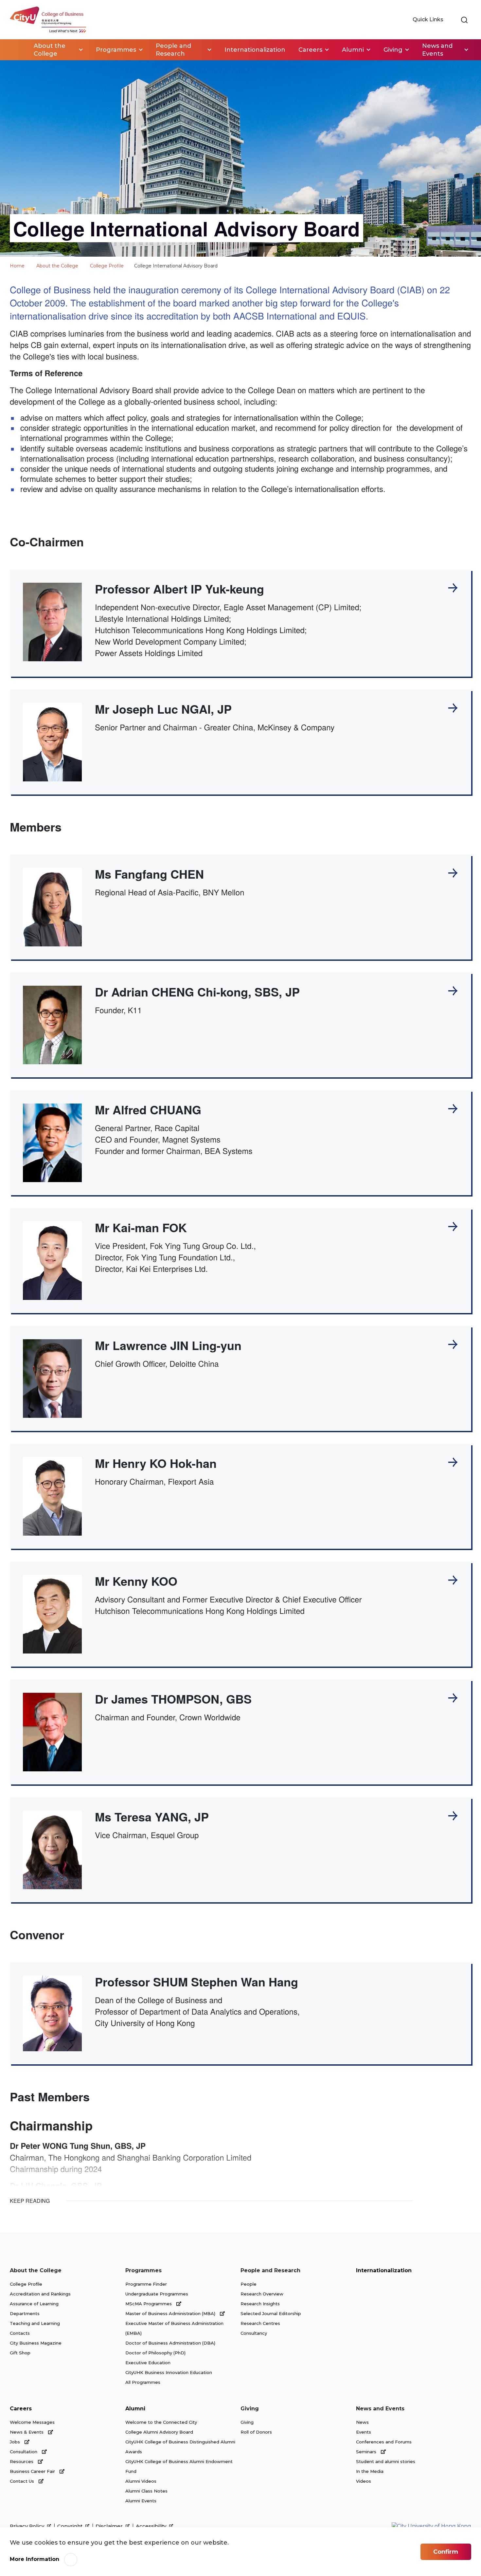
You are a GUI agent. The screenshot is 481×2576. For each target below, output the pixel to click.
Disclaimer (110, 2526)
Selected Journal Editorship (271, 2313)
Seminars (367, 2452)
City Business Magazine (36, 2343)
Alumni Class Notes (146, 2491)
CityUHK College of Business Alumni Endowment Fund (179, 2466)
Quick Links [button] (429, 19)
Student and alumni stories (386, 2461)
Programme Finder (146, 2284)
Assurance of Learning (34, 2304)
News (362, 2422)
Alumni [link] (353, 50)
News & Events (27, 2432)
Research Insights (260, 2304)
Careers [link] (310, 50)
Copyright (71, 2526)
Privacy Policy (28, 2526)
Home (17, 50)
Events (364, 2432)
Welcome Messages (32, 2422)
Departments (25, 2313)
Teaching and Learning (35, 2323)
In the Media (370, 2471)
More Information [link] (35, 2559)
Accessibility (152, 2526)
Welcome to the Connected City (161, 2422)
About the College (57, 266)
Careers (21, 2409)
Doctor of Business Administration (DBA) (170, 2343)
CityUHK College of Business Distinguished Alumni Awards (180, 2447)
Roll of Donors (256, 2432)
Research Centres (260, 2323)
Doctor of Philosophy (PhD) (155, 2353)
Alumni (135, 2409)
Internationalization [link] (255, 50)
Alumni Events (141, 2501)
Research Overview (262, 2294)
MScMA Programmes (149, 2304)
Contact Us (23, 2481)
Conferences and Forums (384, 2442)
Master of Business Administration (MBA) (171, 2313)
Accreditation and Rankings (40, 2294)
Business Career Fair (33, 2471)
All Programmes (143, 2382)
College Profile (107, 266)
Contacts (20, 2333)
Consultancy (254, 2333)
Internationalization (384, 2270)
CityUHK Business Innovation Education (169, 2372)
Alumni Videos (141, 2481)
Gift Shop (20, 2353)
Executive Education (148, 2363)
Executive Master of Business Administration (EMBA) (174, 2328)
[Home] (48, 20)
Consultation (24, 2452)
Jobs (16, 2442)
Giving (247, 2422)
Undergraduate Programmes (157, 2294)
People (249, 2284)
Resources (22, 2461)
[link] (464, 20)
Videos (364, 2481)
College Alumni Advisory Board (159, 2432)
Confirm (446, 2552)
